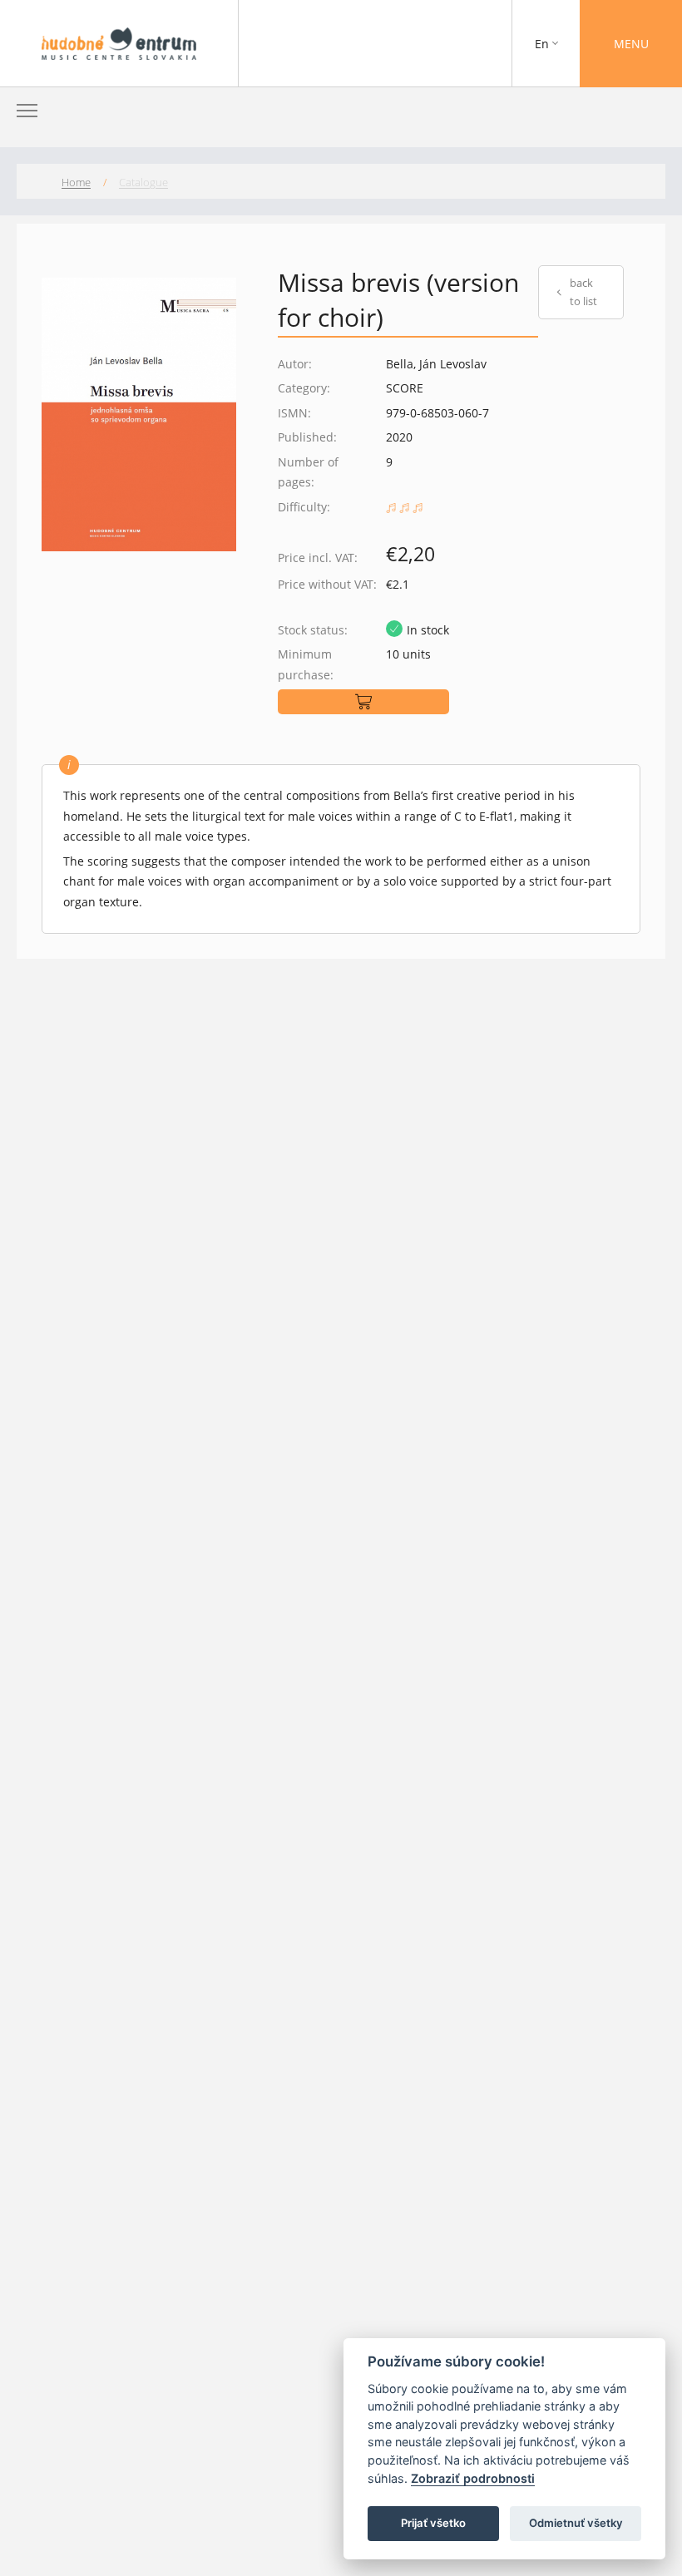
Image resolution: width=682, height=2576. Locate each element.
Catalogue (143, 182)
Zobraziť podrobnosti (473, 2478)
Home (76, 182)
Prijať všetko (433, 2523)
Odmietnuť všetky (576, 2523)
